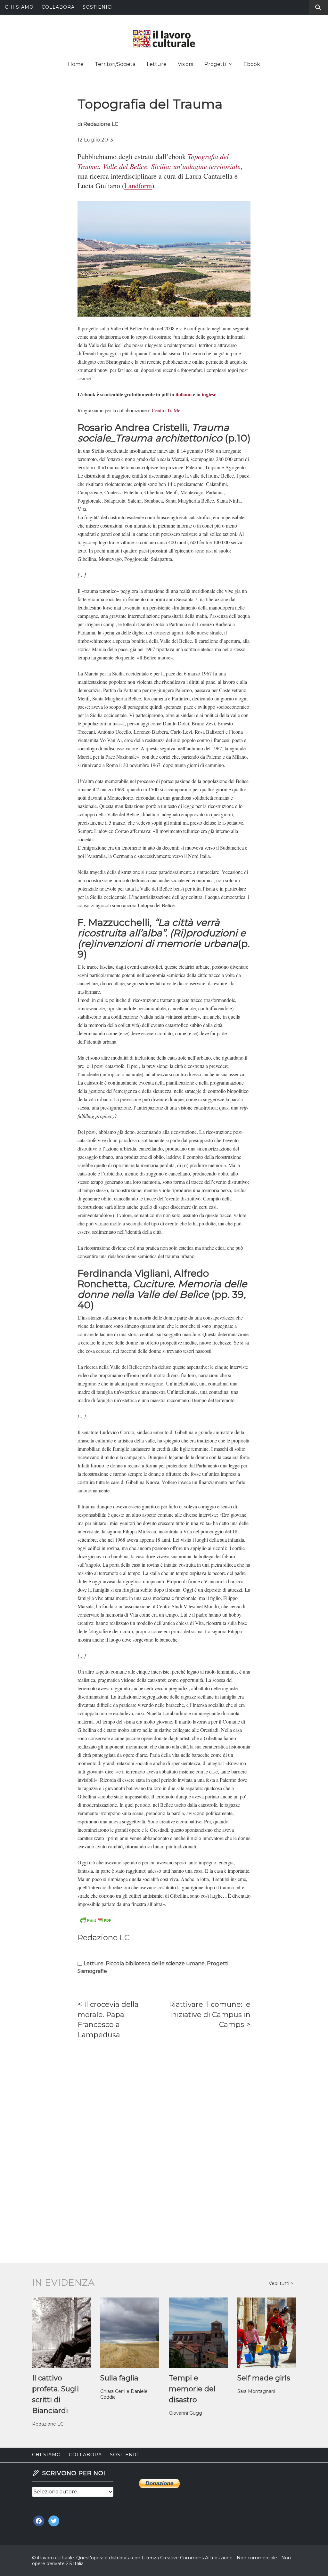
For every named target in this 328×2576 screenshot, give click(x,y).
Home (76, 64)
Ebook (252, 64)
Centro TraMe (166, 410)
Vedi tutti (280, 2283)
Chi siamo (19, 7)
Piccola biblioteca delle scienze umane (155, 1963)
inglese (209, 394)
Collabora (58, 7)
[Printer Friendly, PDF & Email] (95, 1919)
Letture (157, 64)
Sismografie (92, 1971)
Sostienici (98, 7)
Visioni (185, 64)
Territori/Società (115, 64)
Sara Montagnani (256, 2391)
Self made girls (264, 2378)
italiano (184, 394)
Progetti (215, 64)
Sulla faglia (119, 2378)
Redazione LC (101, 124)
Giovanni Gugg (185, 2413)
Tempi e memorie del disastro (192, 2389)
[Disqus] (164, 2134)
